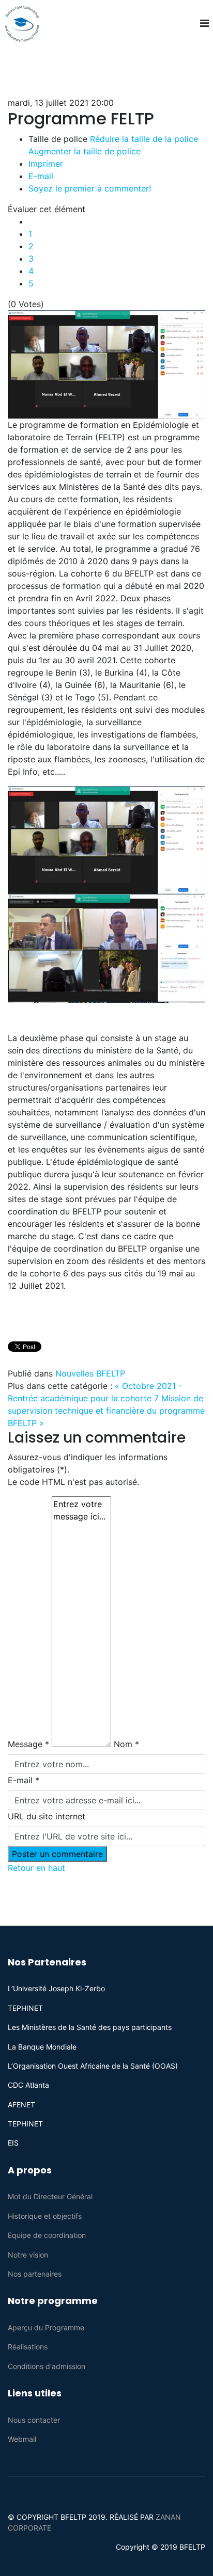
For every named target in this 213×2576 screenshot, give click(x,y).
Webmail (22, 2439)
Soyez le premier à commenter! (90, 188)
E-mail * (24, 1780)
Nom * (126, 1744)
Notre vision (28, 2255)
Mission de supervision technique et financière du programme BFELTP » (106, 1411)
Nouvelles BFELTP (90, 1373)
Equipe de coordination (47, 2235)
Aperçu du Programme (46, 2327)
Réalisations (28, 2347)
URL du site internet (47, 1816)
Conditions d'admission (47, 2366)
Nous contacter (34, 2420)
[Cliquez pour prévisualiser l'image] (106, 364)
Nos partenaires (35, 2274)
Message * (28, 1744)
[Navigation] (204, 23)
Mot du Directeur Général (50, 2196)
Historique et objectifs (45, 2216)
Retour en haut (36, 1868)
